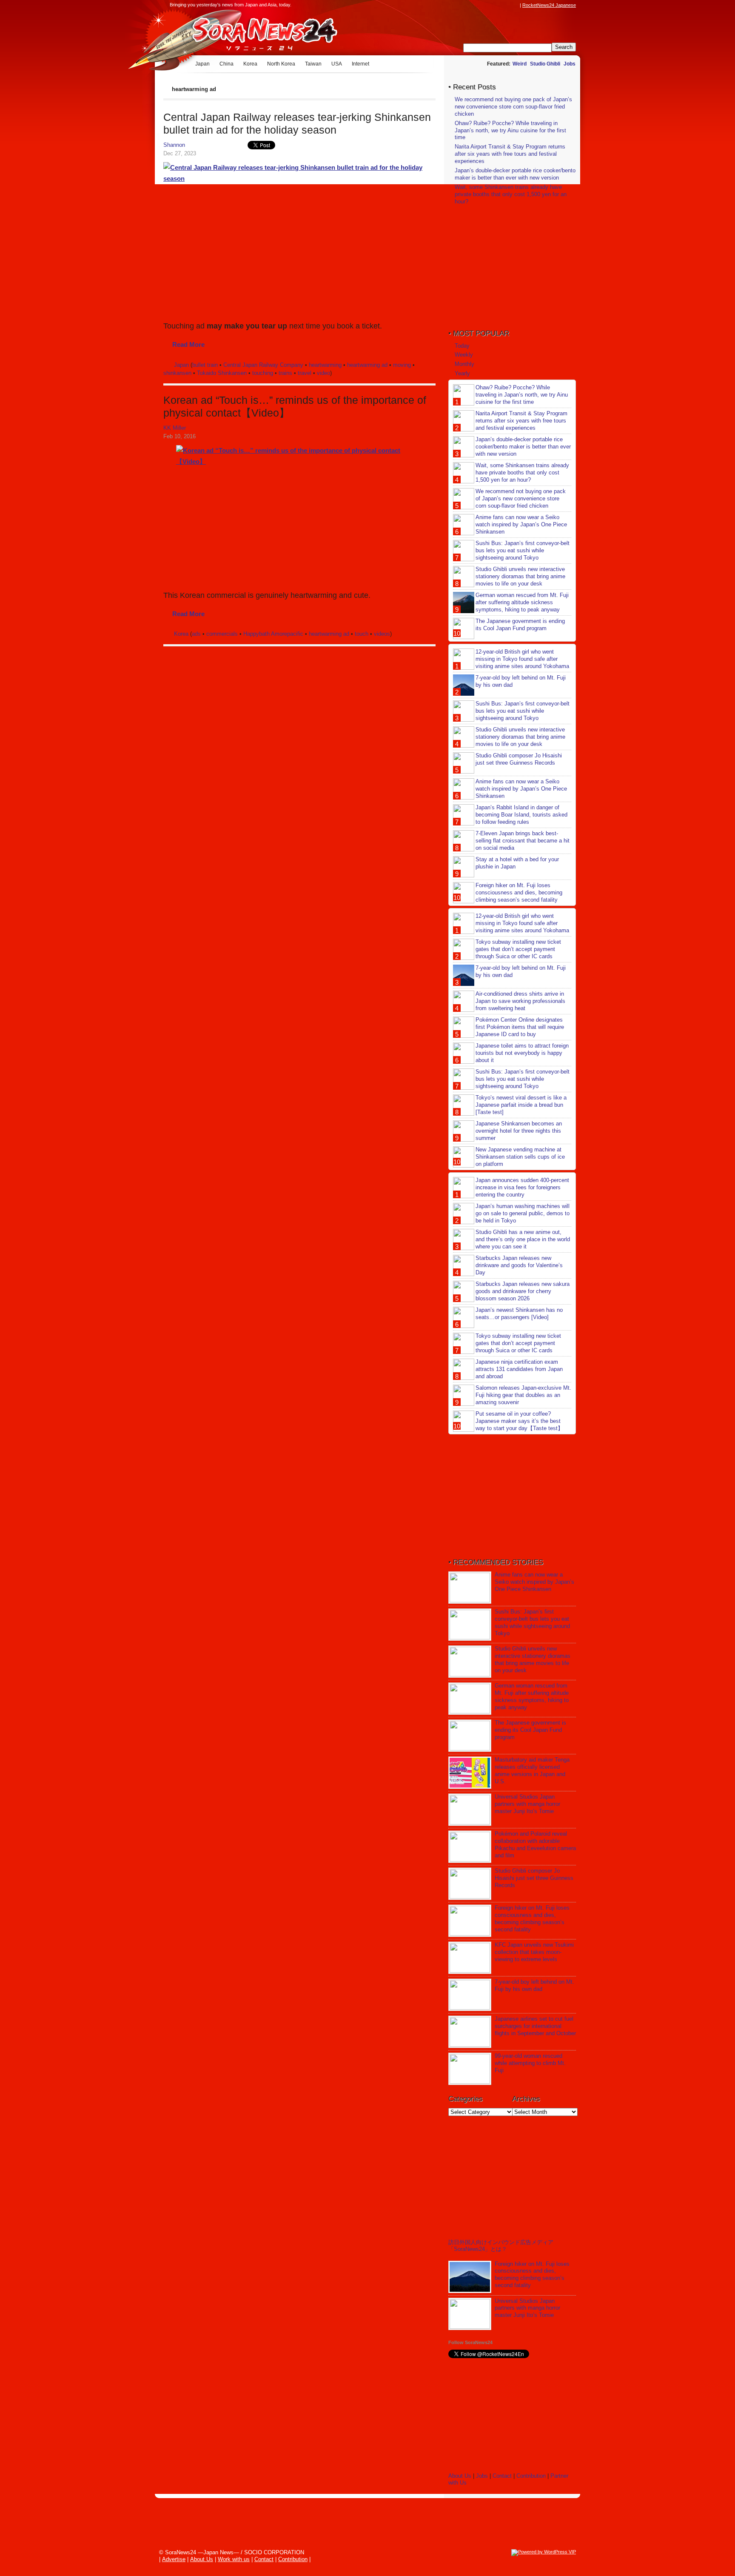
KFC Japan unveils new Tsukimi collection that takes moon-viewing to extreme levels (534, 1952)
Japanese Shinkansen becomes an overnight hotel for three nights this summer (519, 1131)
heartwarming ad (367, 365)
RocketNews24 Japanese (549, 5)
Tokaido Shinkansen (222, 373)
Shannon (174, 145)
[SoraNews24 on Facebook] (475, 5)
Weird (520, 64)
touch (362, 634)
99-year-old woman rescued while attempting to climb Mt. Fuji (530, 2063)
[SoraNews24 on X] (499, 5)
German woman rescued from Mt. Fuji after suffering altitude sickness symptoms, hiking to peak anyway (522, 602)
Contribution (531, 2476)
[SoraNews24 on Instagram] (483, 5)
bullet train (205, 365)
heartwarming (325, 365)
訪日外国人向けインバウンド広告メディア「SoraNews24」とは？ (501, 2246)
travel (305, 373)
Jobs (570, 64)
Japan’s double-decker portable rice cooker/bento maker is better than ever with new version (515, 174)
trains (285, 373)
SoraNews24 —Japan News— (251, 32)
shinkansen (177, 373)
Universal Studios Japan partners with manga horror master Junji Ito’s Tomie (527, 1804)
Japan (202, 64)
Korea (250, 64)
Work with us (234, 2559)
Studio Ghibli (545, 64)
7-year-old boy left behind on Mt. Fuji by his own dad (534, 1985)
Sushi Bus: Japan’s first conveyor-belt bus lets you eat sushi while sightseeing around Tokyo (523, 550)
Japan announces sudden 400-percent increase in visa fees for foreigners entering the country (522, 1187)
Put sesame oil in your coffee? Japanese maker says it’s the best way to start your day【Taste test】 (519, 1421)
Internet (360, 64)
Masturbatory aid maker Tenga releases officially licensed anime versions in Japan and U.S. (532, 1771)
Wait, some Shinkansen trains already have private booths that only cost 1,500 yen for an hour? (511, 194)
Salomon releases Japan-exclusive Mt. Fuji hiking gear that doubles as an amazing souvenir (523, 1395)
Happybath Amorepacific (273, 634)
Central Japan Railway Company (263, 365)
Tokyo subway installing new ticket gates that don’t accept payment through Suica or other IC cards (518, 949)
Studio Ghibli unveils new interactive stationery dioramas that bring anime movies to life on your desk (520, 576)
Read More (188, 344)
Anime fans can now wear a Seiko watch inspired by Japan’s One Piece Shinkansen (521, 524)
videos (382, 634)
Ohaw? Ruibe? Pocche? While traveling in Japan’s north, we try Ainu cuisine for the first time (510, 130)
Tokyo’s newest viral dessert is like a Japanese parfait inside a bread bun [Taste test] (521, 1105)
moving (402, 365)
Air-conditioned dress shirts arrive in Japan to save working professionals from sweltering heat (520, 1001)
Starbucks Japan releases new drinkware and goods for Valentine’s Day (519, 1265)
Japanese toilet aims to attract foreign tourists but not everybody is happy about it (522, 1053)
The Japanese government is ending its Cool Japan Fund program (520, 625)
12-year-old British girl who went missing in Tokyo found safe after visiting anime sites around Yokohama (522, 659)
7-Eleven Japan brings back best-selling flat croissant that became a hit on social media (523, 841)
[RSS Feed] (515, 5)
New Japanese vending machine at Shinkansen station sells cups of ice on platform (520, 1157)
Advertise (174, 2559)
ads (196, 634)
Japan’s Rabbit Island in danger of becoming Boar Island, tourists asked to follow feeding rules (521, 815)
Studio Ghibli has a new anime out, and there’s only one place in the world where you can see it (523, 1239)
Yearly (462, 373)
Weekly (464, 355)
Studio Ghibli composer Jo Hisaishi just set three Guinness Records (519, 759)
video (323, 373)
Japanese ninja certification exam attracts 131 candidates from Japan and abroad (519, 1369)
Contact (502, 2476)
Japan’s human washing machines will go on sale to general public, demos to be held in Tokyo (523, 1213)
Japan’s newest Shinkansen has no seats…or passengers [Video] (519, 1314)
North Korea (281, 64)
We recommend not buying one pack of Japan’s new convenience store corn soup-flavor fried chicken (513, 107)
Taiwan (313, 64)
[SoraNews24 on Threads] (491, 5)
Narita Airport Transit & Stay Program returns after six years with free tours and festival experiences (510, 154)
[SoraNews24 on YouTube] (507, 5)
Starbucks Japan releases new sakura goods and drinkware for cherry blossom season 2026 (523, 1291)
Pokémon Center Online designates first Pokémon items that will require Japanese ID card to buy (520, 1027)
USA (337, 64)
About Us (460, 2476)
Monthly (464, 364)
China (226, 64)
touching (263, 373)
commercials (222, 634)
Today (462, 346)
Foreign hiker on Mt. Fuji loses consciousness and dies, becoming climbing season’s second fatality (519, 892)
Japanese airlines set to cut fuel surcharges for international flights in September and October (535, 2026)
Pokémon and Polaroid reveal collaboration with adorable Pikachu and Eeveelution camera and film (535, 1845)
